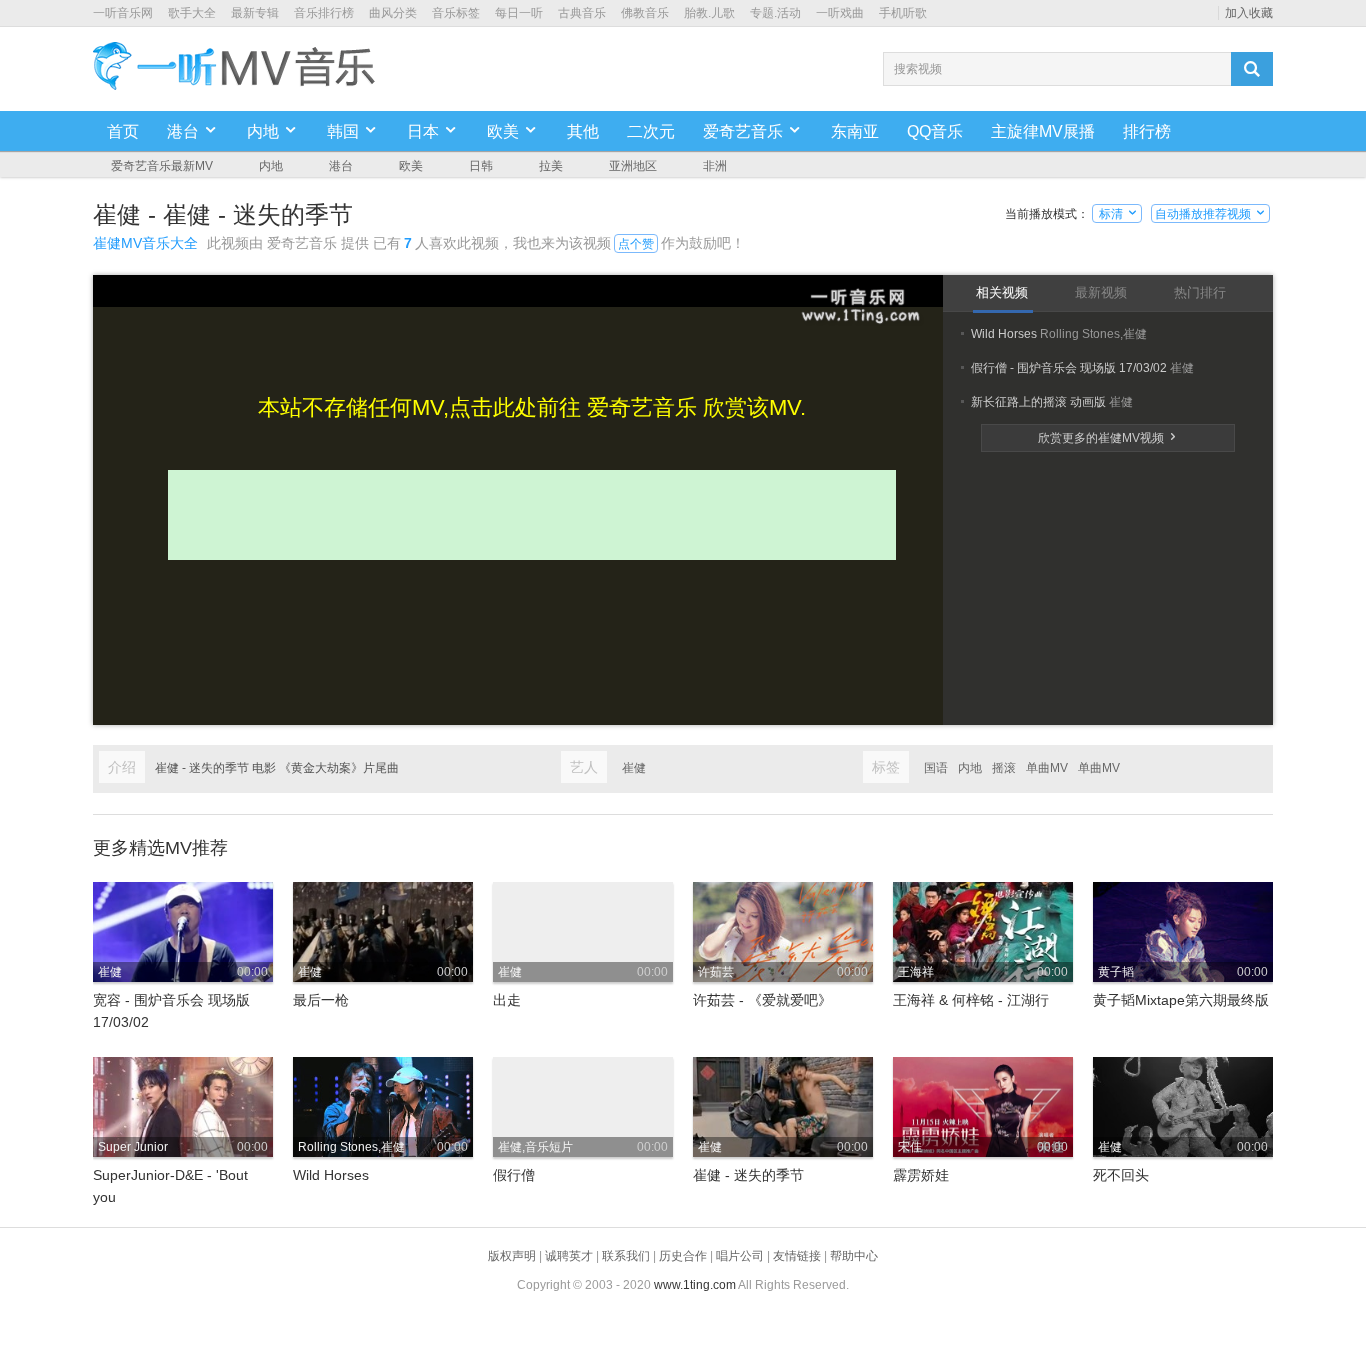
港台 (341, 166)
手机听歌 (903, 13)
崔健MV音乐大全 (145, 243)
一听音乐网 (123, 13)
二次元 (651, 131)
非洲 (715, 166)
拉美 (551, 166)
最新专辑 (255, 13)
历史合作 (683, 1256)
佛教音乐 (645, 13)
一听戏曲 (840, 13)
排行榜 (1147, 131)
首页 (123, 131)
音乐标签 (456, 13)
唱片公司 (740, 1256)
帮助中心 (854, 1256)
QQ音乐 (935, 131)
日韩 (481, 166)
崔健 (634, 768)
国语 (936, 768)
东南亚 (855, 131)
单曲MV (1047, 768)
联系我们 (626, 1256)
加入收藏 (1249, 13)
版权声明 (512, 1256)
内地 (271, 166)
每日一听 (519, 13)
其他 (583, 131)
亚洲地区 (633, 166)
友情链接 (797, 1256)
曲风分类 (393, 13)
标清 (1117, 214)
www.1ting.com (695, 1285)
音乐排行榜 (324, 13)
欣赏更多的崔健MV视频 (1108, 438)
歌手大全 (192, 13)
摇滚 (1004, 768)
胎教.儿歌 (709, 13)
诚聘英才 (569, 1256)
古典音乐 (582, 13)
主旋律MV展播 (1043, 131)
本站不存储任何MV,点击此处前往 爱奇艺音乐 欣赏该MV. (532, 407)
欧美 (411, 166)
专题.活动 (775, 13)
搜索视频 (918, 69)
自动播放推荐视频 (1210, 214)
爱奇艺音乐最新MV (162, 166)
